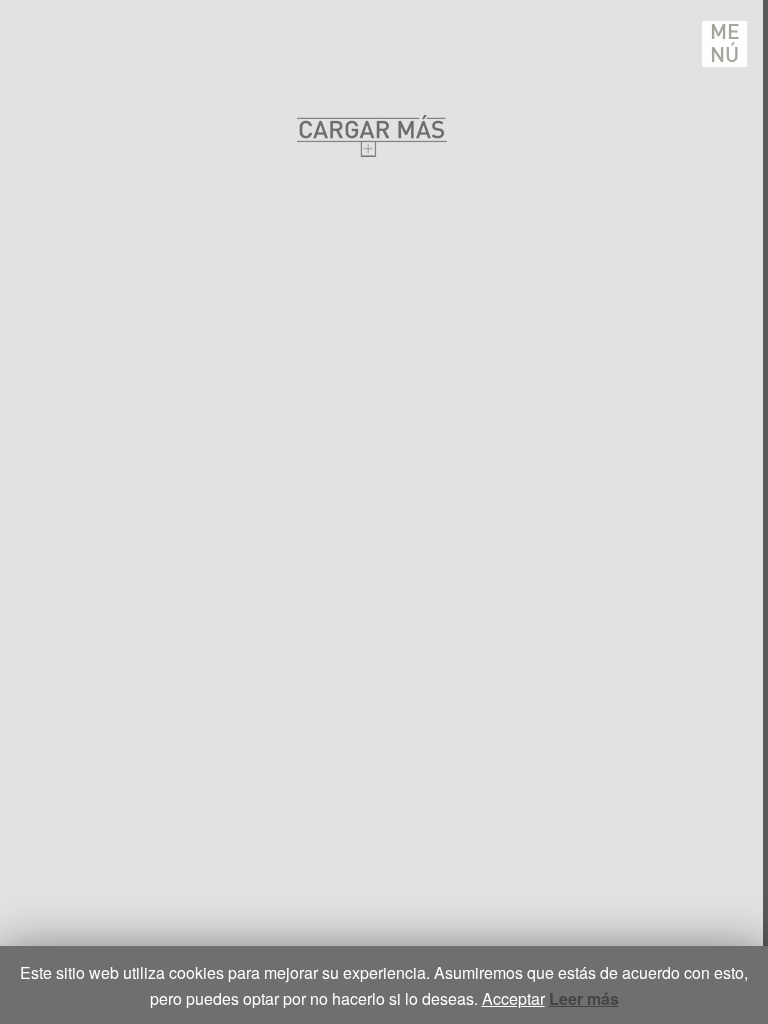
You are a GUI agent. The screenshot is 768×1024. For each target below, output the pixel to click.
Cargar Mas (372, 135)
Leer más (584, 998)
